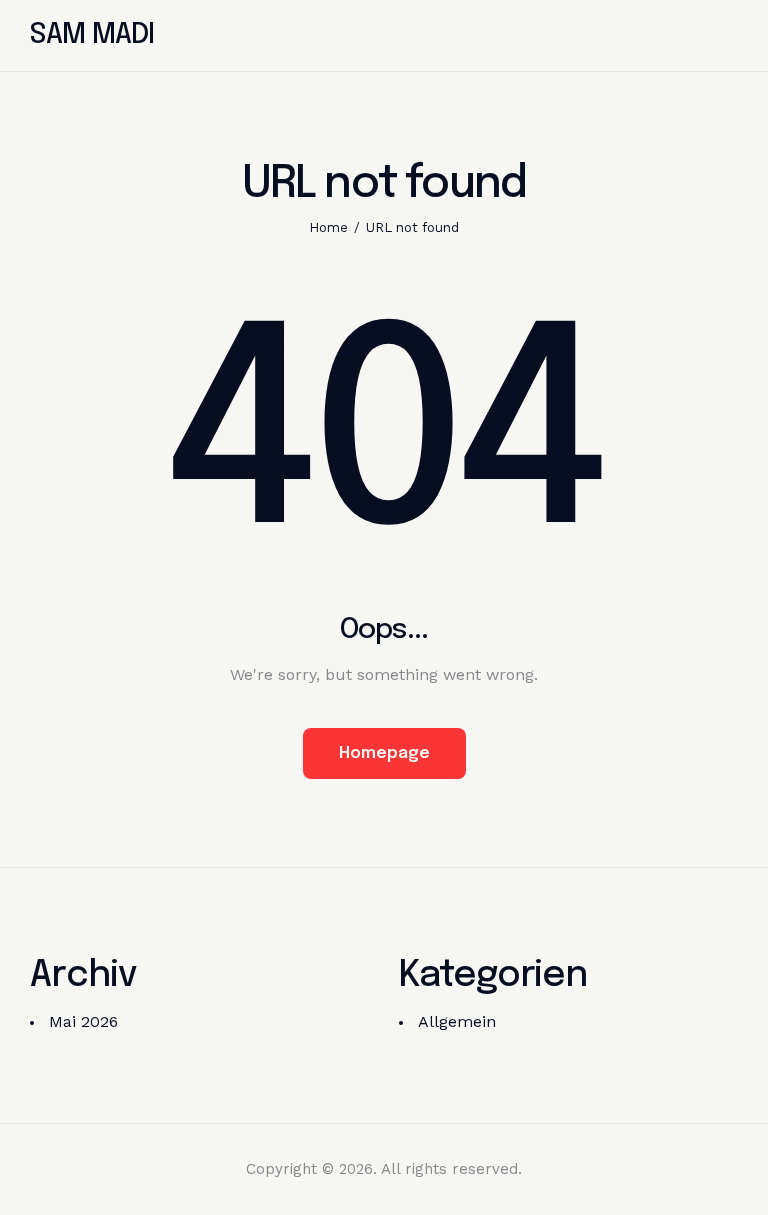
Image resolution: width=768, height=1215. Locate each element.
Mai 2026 (83, 1021)
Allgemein (457, 1021)
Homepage (384, 753)
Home (328, 227)
